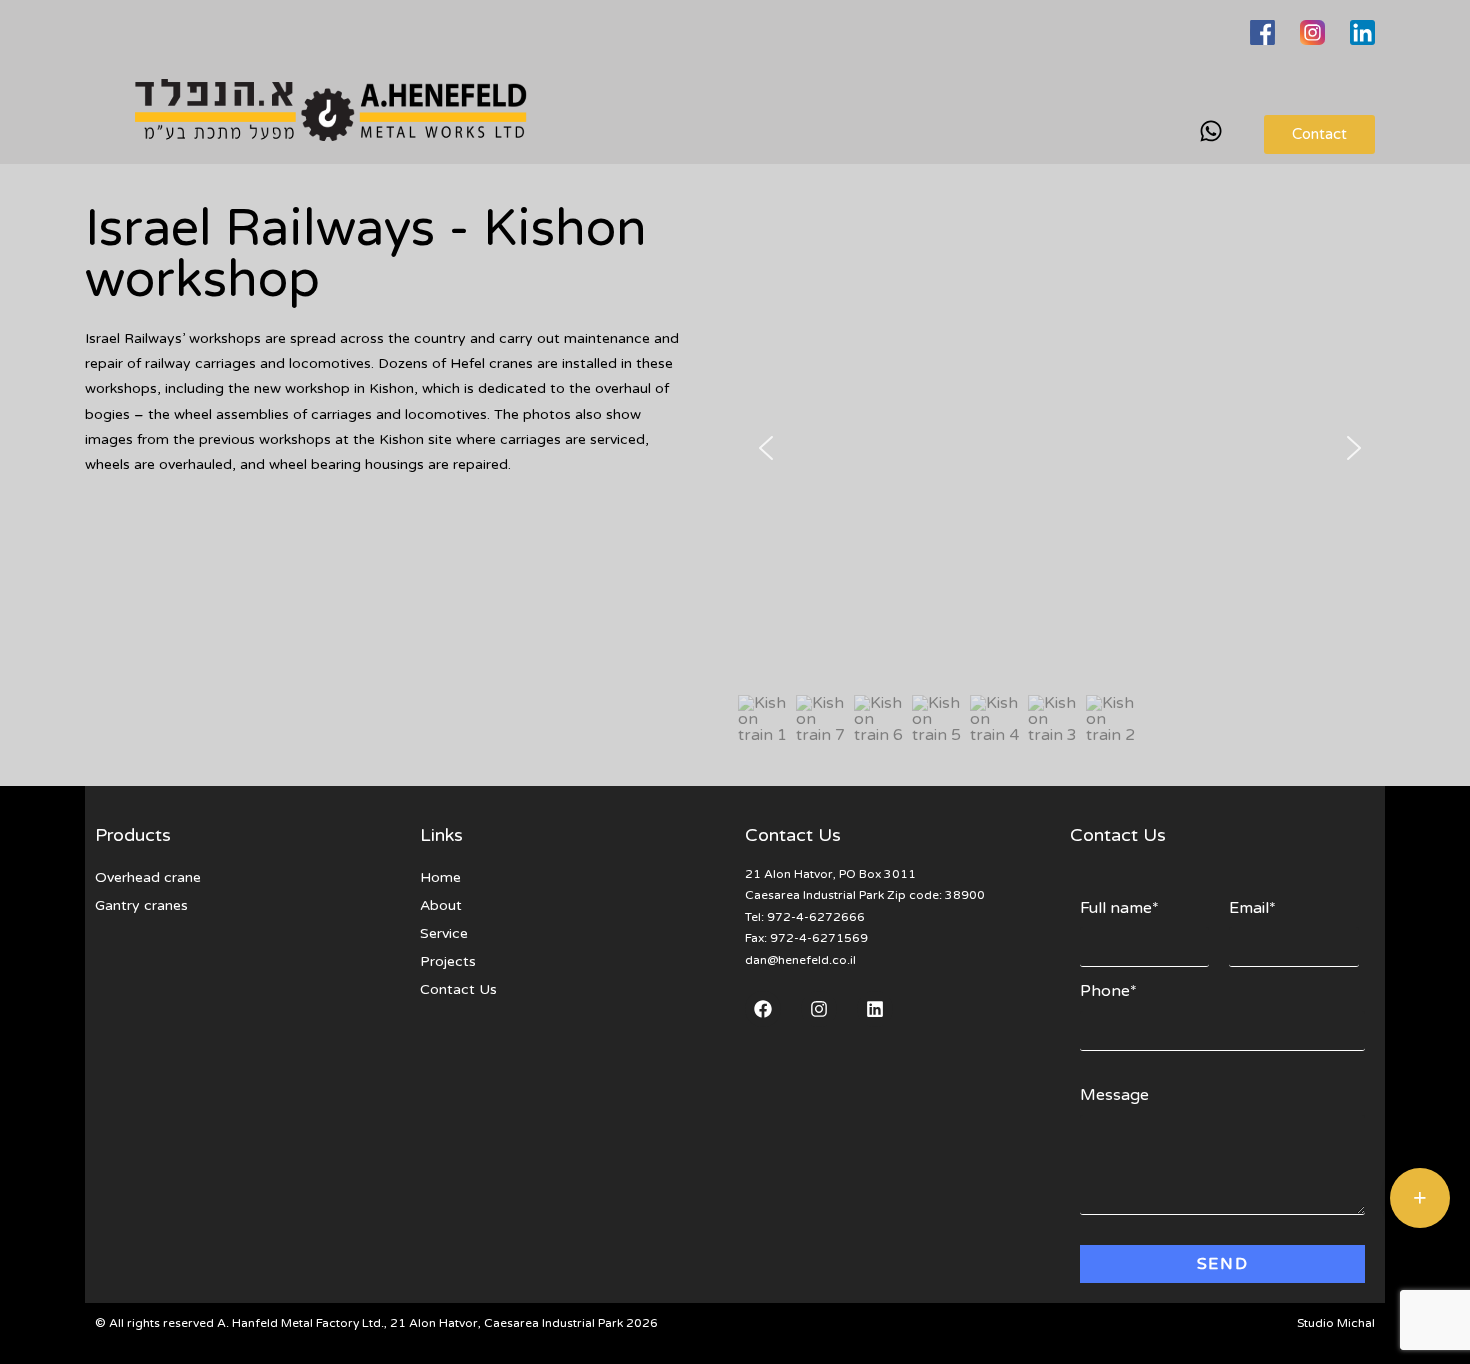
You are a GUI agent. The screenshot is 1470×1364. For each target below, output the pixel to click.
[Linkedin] (875, 1009)
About (441, 905)
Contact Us (458, 989)
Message (1114, 1095)
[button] (766, 448)
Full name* (1119, 908)
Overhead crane (148, 877)
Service (444, 933)
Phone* (1108, 991)
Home (440, 877)
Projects (448, 961)
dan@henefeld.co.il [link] (800, 960)
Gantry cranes (141, 905)
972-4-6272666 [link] (816, 917)
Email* (1252, 908)
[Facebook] (763, 1009)
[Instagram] (819, 1009)
